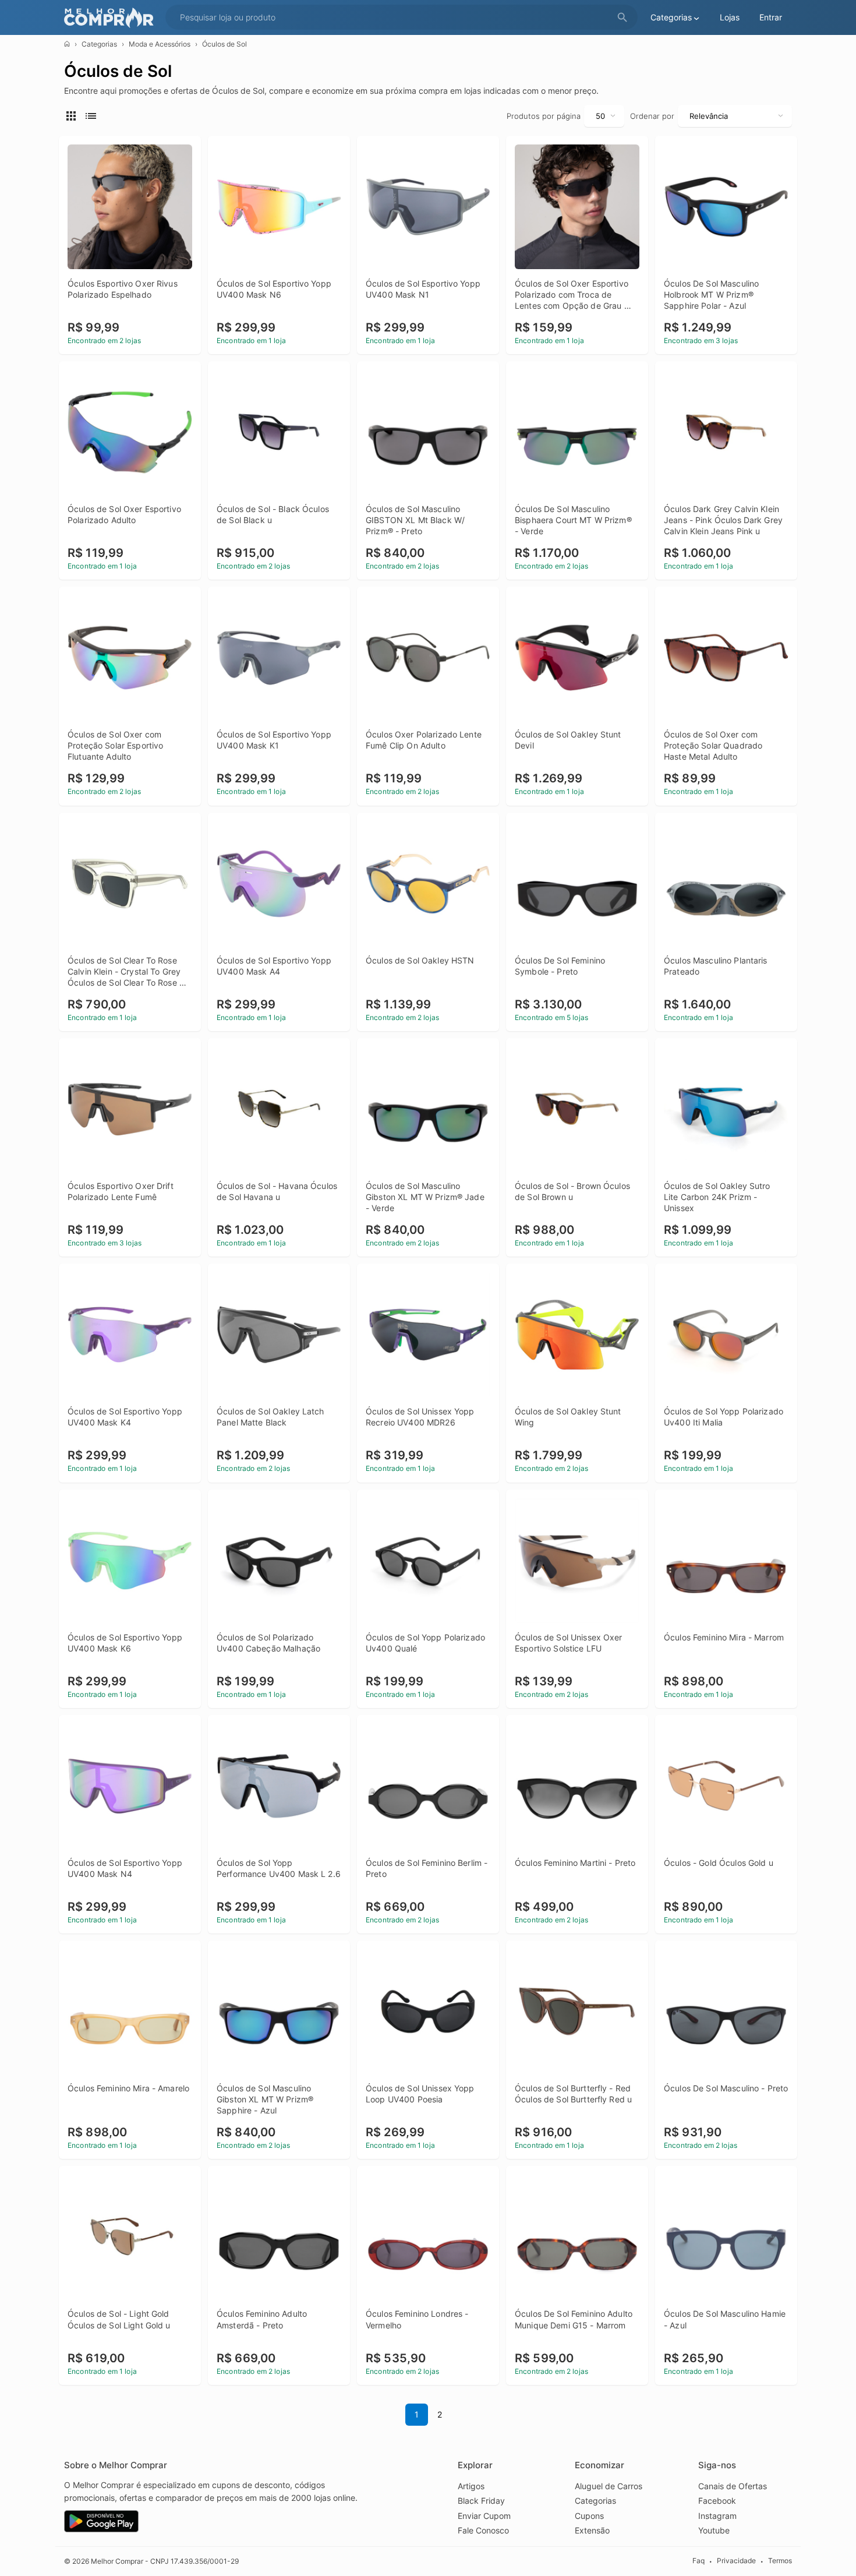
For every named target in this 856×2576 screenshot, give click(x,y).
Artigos (471, 2486)
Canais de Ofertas (733, 2486)
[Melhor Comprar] (112, 18)
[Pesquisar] (622, 18)
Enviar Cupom (484, 2516)
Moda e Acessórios (160, 44)
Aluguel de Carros (609, 2486)
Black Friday (481, 2501)
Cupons (589, 2516)
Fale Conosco (483, 2530)
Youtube (714, 2530)
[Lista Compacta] (73, 115)
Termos (780, 2561)
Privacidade (736, 2561)
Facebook (717, 2501)
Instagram (717, 2516)
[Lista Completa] (93, 115)
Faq (698, 2561)
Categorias (99, 44)
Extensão (592, 2530)
